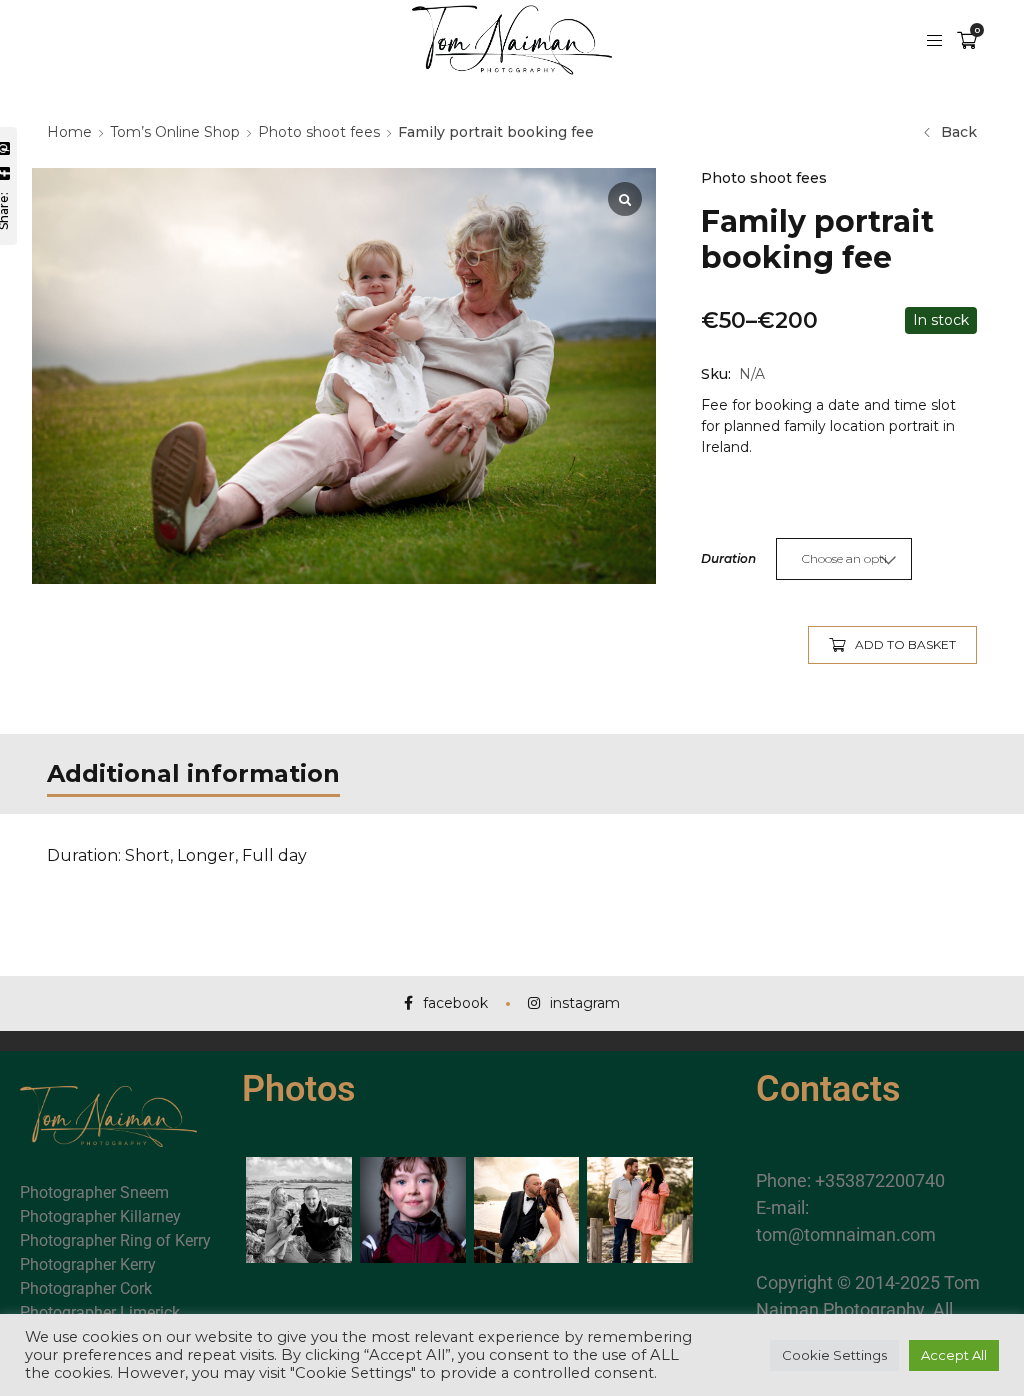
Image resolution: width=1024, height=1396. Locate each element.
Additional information (193, 773)
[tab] (193, 774)
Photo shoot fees (319, 132)
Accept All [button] (954, 1355)
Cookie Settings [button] (834, 1355)
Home (69, 132)
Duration (728, 558)
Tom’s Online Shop (175, 132)
